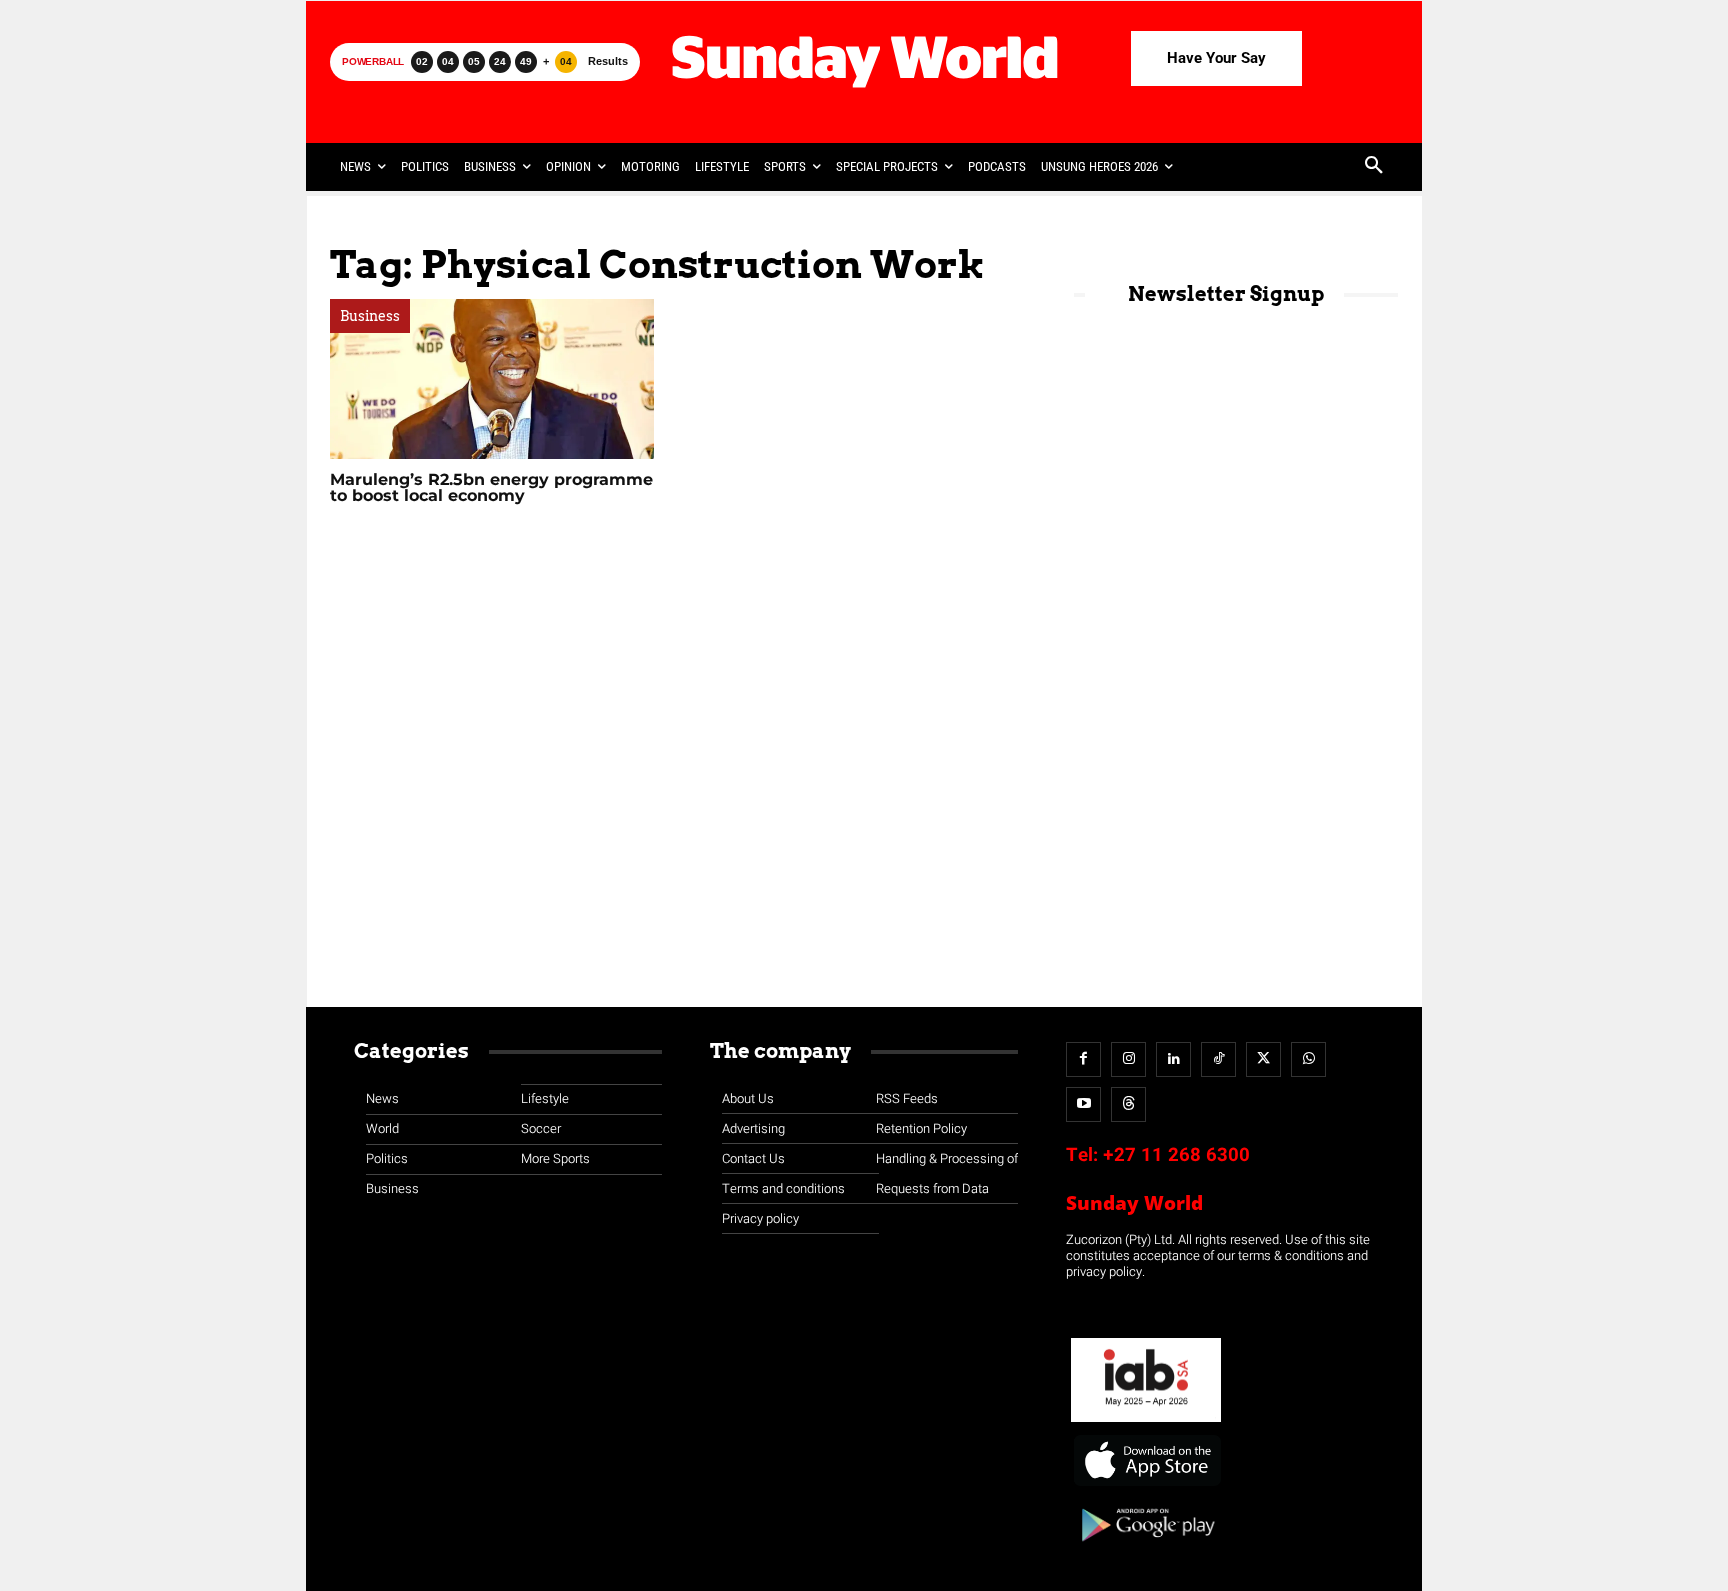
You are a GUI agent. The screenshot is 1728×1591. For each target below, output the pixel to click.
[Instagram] (1128, 1059)
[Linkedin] (1173, 1059)
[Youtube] (1083, 1104)
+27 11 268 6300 (1176, 1155)
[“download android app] (1146, 1548)
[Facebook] (1083, 1059)
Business (370, 316)
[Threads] (1128, 1104)
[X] (1263, 1059)
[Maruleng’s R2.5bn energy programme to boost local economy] (492, 379)
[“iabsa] (1146, 1422)
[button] (1374, 167)
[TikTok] (1218, 1059)
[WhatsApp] (1308, 1059)
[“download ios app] (1146, 1486)
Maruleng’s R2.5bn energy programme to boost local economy (491, 487)
